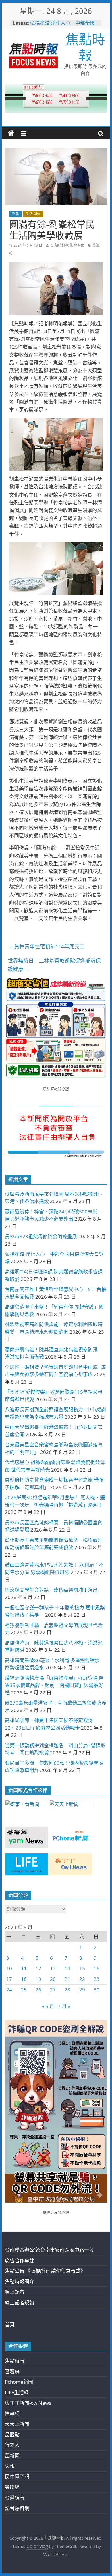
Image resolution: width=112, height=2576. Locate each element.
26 (38, 1990)
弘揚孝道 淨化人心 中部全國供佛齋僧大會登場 (62, 26)
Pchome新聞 (19, 2382)
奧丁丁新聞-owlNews (28, 2403)
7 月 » (64, 2006)
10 (9, 1968)
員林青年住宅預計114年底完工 (46, 946)
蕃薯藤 (12, 2371)
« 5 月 (48, 2006)
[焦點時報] (11, 133)
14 (67, 1968)
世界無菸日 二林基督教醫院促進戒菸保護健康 (54, 965)
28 (67, 1990)
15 (82, 1968)
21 (67, 1979)
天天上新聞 (17, 2424)
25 (24, 1990)
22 (82, 1979)
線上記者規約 (20, 2302)
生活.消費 (33, 214)
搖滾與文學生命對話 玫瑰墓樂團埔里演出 (51, 1590)
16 (96, 1968)
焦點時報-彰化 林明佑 (68, 245)
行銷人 (12, 2445)
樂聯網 (12, 2487)
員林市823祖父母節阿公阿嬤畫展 (41, 1236)
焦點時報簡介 (20, 2281)
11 (24, 1968)
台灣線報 (15, 2498)
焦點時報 (85, 47)
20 (53, 1979)
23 (96, 1979)
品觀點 (12, 2435)
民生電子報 (17, 2477)
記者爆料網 (17, 2508)
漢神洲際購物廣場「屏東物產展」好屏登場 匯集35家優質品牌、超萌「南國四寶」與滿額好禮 (54, 1685)
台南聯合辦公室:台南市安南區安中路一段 (49, 2250)
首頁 (10, 2324)
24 (9, 1990)
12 (38, 1968)
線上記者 (15, 2292)
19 (38, 1979)
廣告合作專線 (20, 2260)
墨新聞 (12, 2456)
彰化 (16, 214)
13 (53, 1968)
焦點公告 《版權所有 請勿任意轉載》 (45, 2271)
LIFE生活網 (17, 2392)
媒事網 (12, 2414)
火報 (10, 2466)
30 (96, 1990)
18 (24, 1979)
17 (9, 1979)
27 (53, 1990)
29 (82, 1990)
